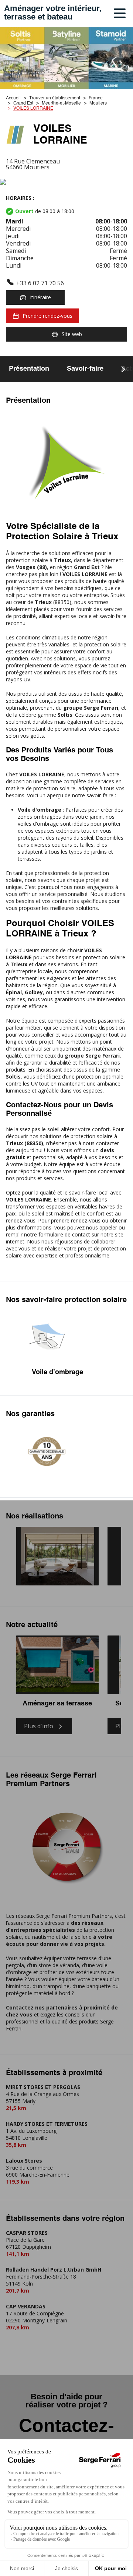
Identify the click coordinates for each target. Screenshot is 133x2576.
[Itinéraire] (66, 182)
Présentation (29, 369)
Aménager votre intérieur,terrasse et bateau (53, 13)
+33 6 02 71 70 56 (40, 283)
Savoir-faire (85, 369)
